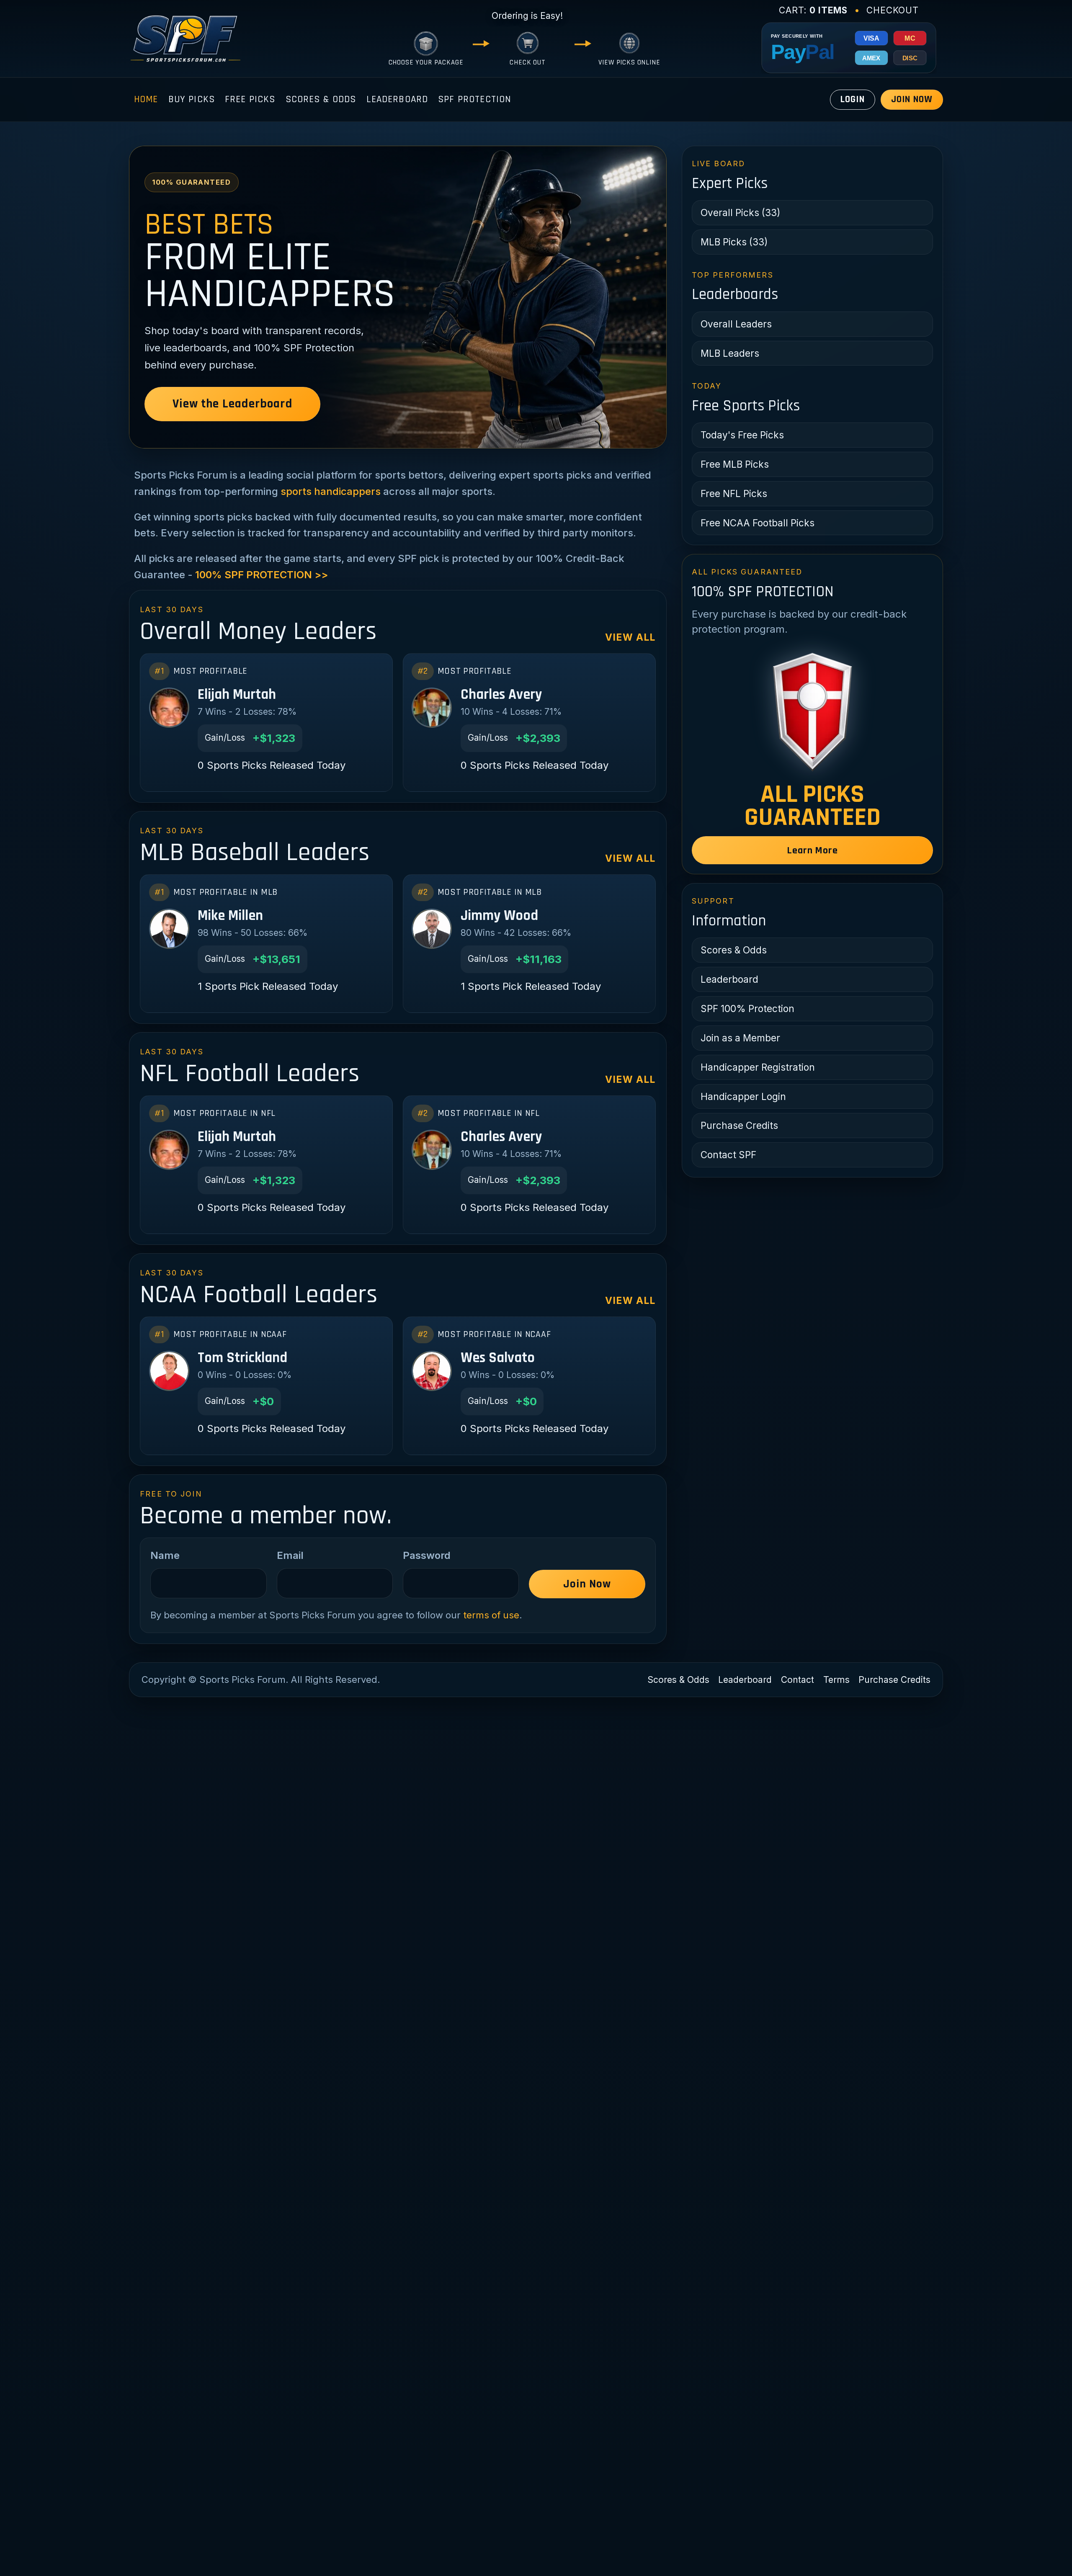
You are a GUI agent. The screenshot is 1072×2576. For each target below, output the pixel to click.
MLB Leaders (730, 353)
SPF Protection (474, 99)
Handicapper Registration (758, 1067)
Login (853, 99)
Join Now (912, 99)
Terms (836, 1680)
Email (290, 1555)
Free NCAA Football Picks (758, 523)
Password (427, 1555)
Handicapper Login (743, 1096)
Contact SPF (728, 1155)
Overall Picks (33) (740, 213)
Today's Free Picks (742, 435)
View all (630, 637)
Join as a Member (740, 1038)
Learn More (813, 850)
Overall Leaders (736, 324)
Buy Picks (192, 99)
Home (146, 99)
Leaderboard (397, 99)
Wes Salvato (498, 1358)
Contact (798, 1680)
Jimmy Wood (499, 916)
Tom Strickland (242, 1358)
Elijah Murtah (237, 695)
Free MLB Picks (735, 464)
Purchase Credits (739, 1125)
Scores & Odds (321, 99)
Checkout (893, 10)
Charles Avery (501, 695)
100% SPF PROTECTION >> (262, 575)
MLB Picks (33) (734, 242)
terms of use (491, 1615)
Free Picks (250, 99)
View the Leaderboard (232, 404)
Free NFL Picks (734, 493)
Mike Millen (230, 916)
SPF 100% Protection (747, 1009)
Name (165, 1555)
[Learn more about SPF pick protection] (812, 711)
